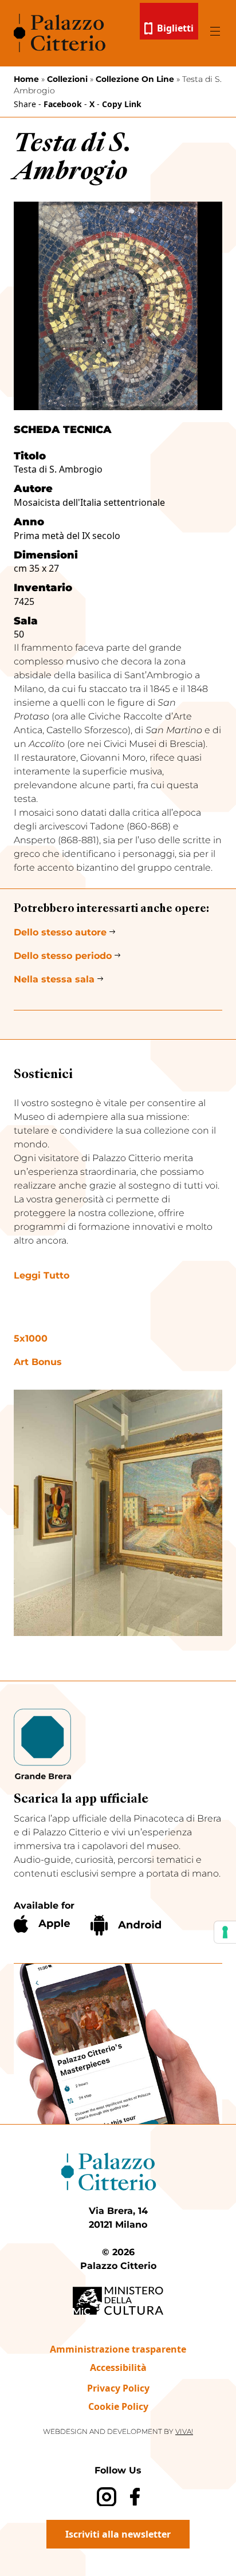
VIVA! (184, 2431)
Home (26, 79)
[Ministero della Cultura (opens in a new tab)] (118, 2301)
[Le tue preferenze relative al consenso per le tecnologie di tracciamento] (225, 1932)
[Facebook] (135, 2497)
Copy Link (122, 104)
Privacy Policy (118, 2388)
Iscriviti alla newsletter (118, 2534)
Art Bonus (38, 1362)
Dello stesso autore (60, 932)
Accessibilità (118, 2367)
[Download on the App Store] (42, 1924)
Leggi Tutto (42, 1275)
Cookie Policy (118, 2406)
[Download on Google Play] (126, 1925)
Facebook (63, 104)
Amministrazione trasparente (118, 2349)
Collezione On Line (135, 79)
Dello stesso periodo (63, 956)
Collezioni (67, 79)
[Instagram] (106, 2497)
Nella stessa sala (54, 979)
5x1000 (31, 1338)
